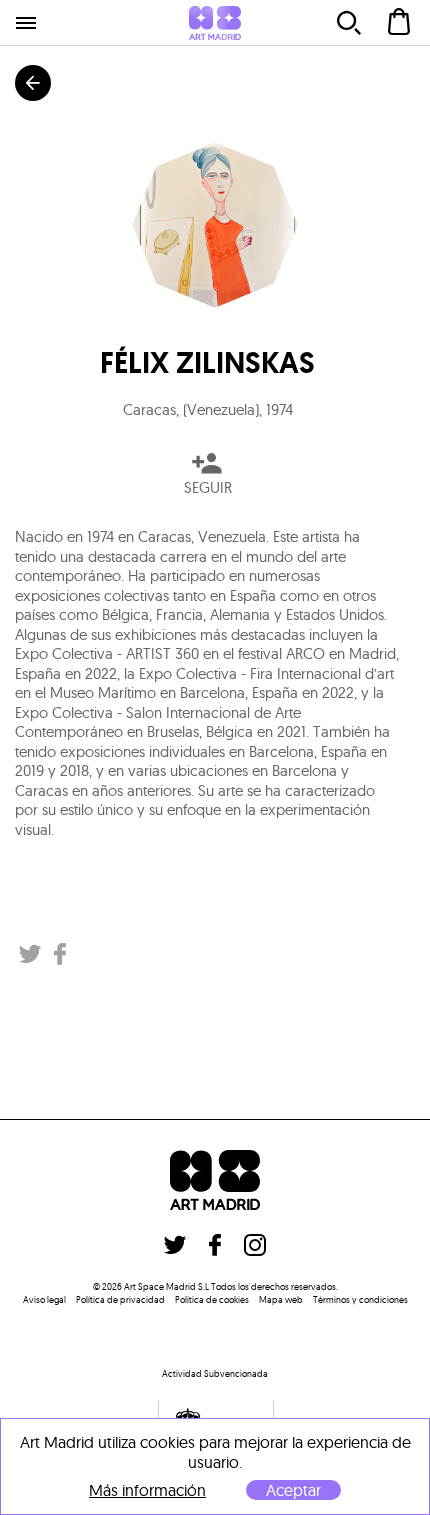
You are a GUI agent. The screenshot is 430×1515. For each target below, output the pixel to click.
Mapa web (281, 1299)
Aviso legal (44, 1299)
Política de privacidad (120, 1299)
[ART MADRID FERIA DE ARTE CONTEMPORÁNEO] (215, 23)
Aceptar (293, 1490)
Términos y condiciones (360, 1299)
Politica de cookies (212, 1299)
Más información (147, 1490)
